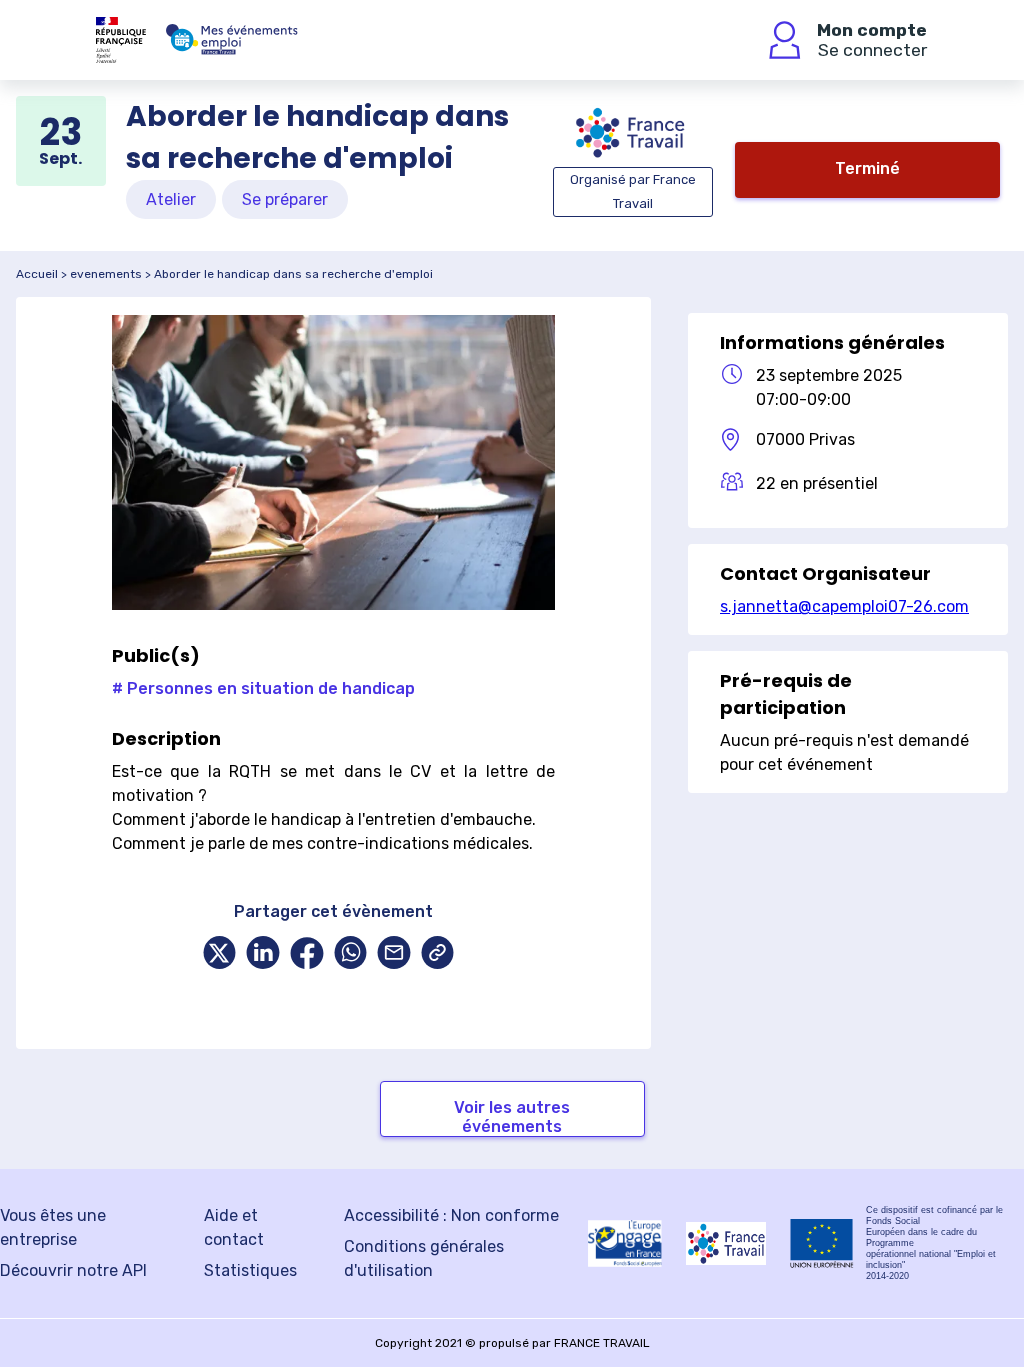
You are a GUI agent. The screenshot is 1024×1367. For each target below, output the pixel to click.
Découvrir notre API (73, 1270)
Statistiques (250, 1270)
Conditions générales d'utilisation (424, 1258)
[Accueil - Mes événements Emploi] (232, 40)
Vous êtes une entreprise (53, 1227)
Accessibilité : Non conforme (451, 1215)
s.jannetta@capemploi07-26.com (844, 606)
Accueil (37, 274)
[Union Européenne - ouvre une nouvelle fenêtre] (822, 1243)
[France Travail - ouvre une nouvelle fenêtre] (726, 1243)
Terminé (867, 168)
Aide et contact (234, 1227)
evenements (106, 274)
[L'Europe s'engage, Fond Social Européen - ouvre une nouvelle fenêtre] (625, 1243)
